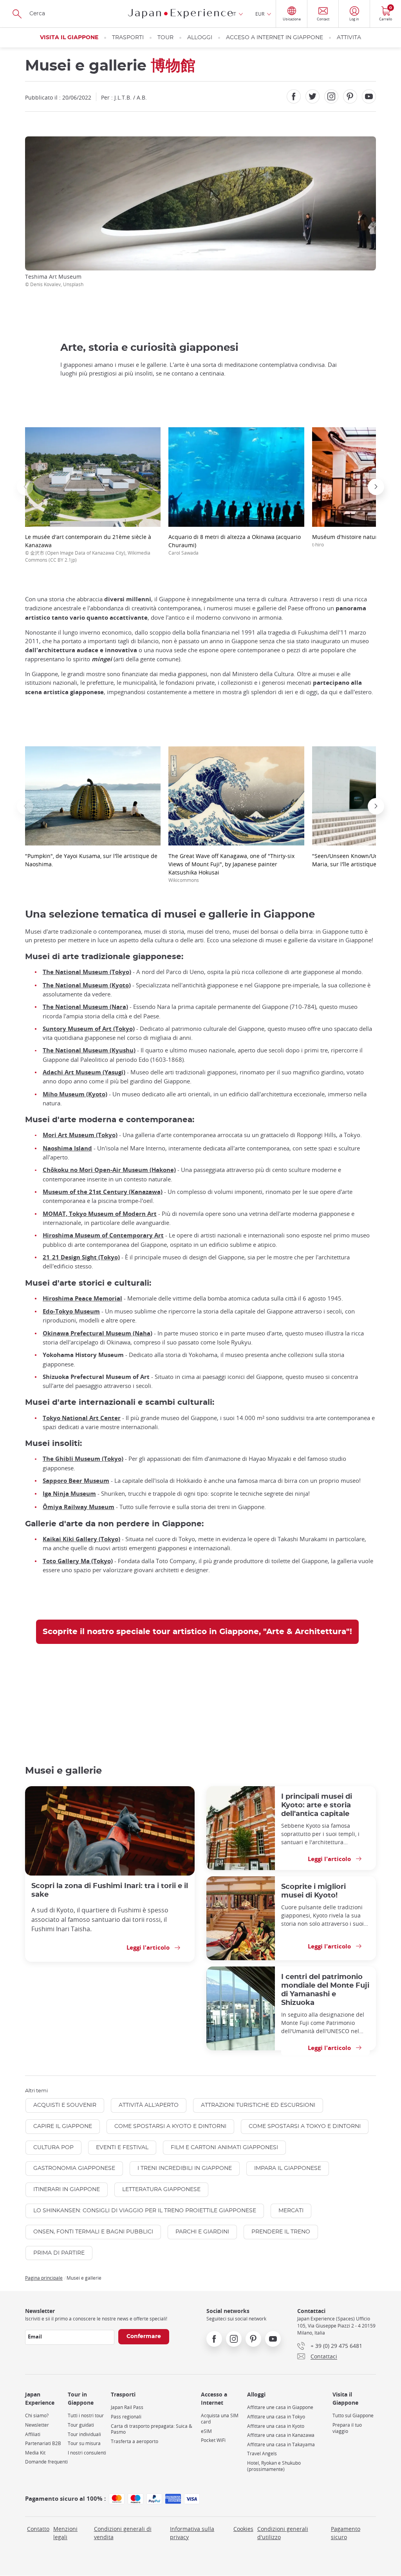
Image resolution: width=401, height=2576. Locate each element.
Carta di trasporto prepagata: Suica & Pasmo (152, 2429)
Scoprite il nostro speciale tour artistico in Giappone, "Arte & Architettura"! (197, 1632)
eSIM (206, 2431)
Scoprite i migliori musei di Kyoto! (313, 1891)
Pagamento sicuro (346, 2533)
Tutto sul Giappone (353, 2415)
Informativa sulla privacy (192, 2533)
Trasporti (128, 38)
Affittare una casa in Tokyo (276, 2417)
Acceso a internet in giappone (275, 38)
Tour (165, 38)
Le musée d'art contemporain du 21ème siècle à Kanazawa (88, 548)
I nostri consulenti (87, 2453)
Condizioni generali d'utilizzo (283, 2533)
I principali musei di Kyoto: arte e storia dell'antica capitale (317, 1805)
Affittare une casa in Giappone (280, 2407)
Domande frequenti (46, 2462)
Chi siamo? (37, 2415)
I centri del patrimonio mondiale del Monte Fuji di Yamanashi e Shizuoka (325, 1990)
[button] (25, 487)
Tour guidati (81, 2425)
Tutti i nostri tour (86, 2415)
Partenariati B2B (43, 2443)
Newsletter (37, 2425)
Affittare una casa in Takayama (281, 2444)
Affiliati (33, 2434)
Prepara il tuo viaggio (347, 2428)
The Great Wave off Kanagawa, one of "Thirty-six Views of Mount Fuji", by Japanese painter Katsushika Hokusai (231, 868)
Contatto (38, 2529)
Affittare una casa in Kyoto (276, 2426)
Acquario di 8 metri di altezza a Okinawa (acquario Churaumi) (235, 544)
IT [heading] (234, 14)
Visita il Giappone (69, 38)
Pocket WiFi (213, 2440)
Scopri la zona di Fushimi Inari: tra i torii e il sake (110, 1890)
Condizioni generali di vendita (123, 2533)
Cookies (243, 2529)
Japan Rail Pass (127, 2407)
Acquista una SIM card (220, 2419)
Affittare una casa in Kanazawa (281, 2435)
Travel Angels (262, 2454)
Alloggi (200, 38)
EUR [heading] (260, 14)
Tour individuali (84, 2434)
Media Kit (35, 2453)
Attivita (349, 38)
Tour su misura (84, 2443)
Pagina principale (44, 2278)
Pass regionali (126, 2417)
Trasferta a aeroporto (135, 2441)
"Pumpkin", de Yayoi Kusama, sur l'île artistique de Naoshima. (91, 860)
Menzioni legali (65, 2533)
